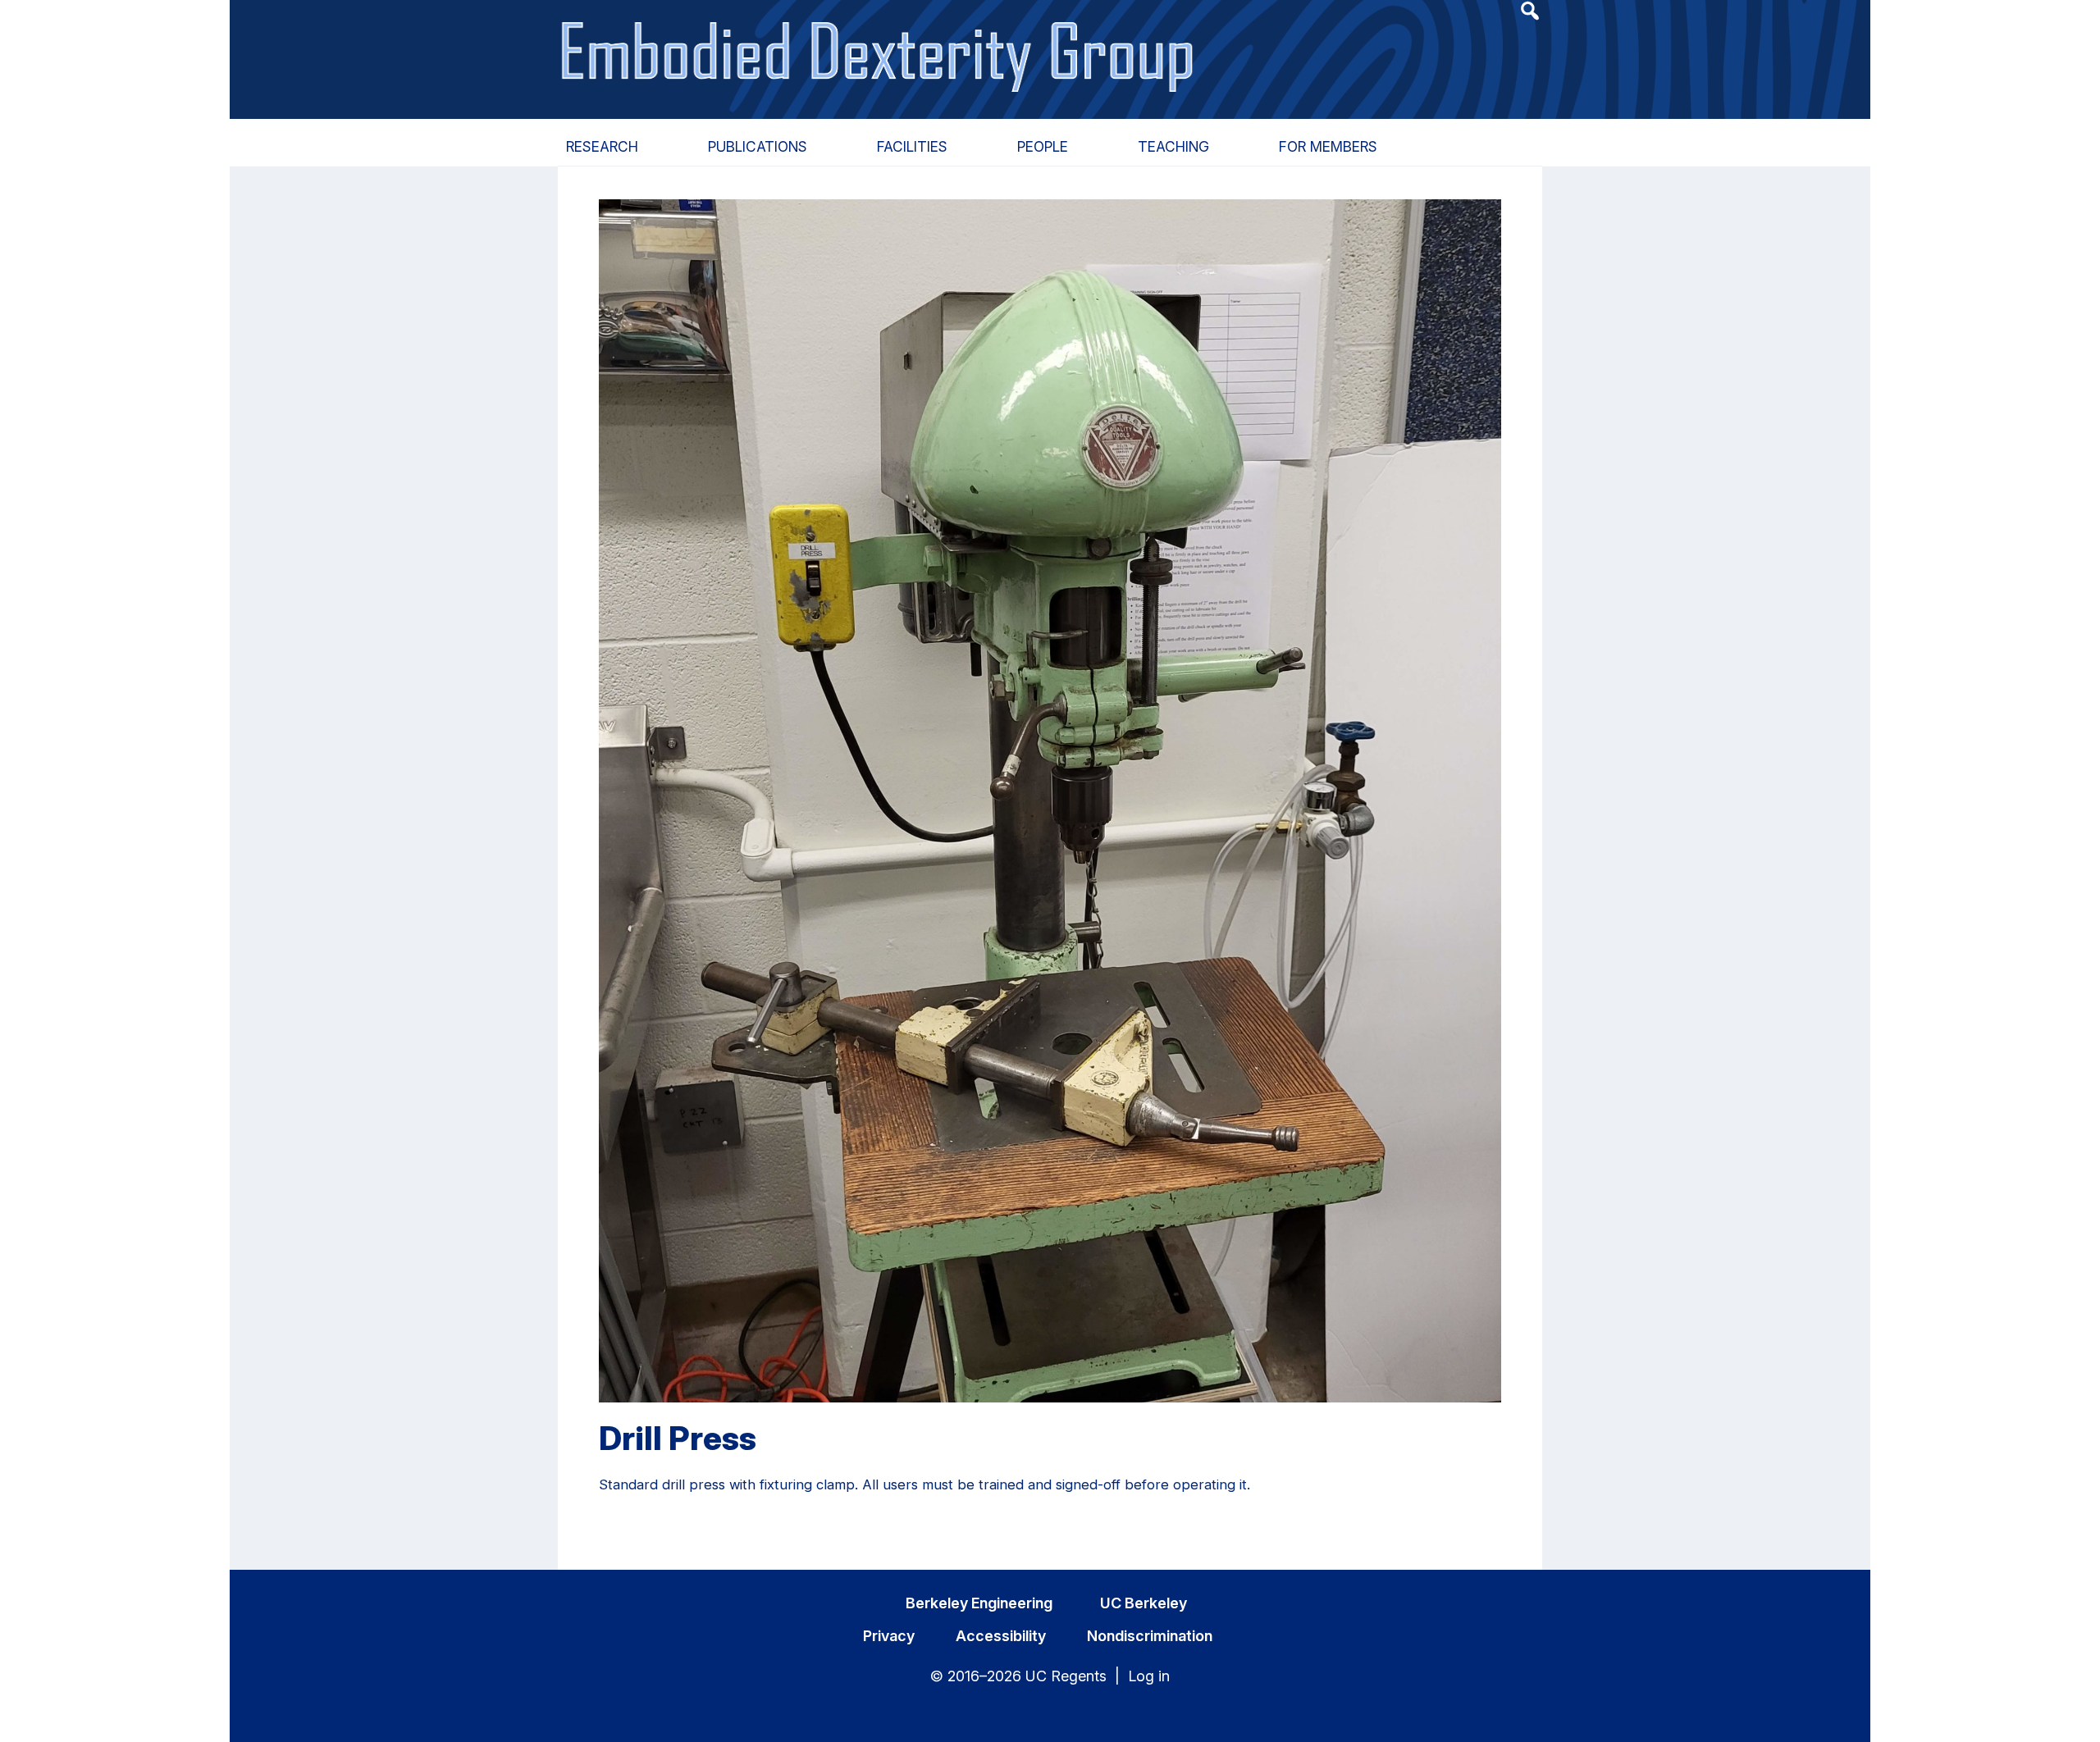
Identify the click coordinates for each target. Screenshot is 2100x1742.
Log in (1149, 1676)
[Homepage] (880, 39)
